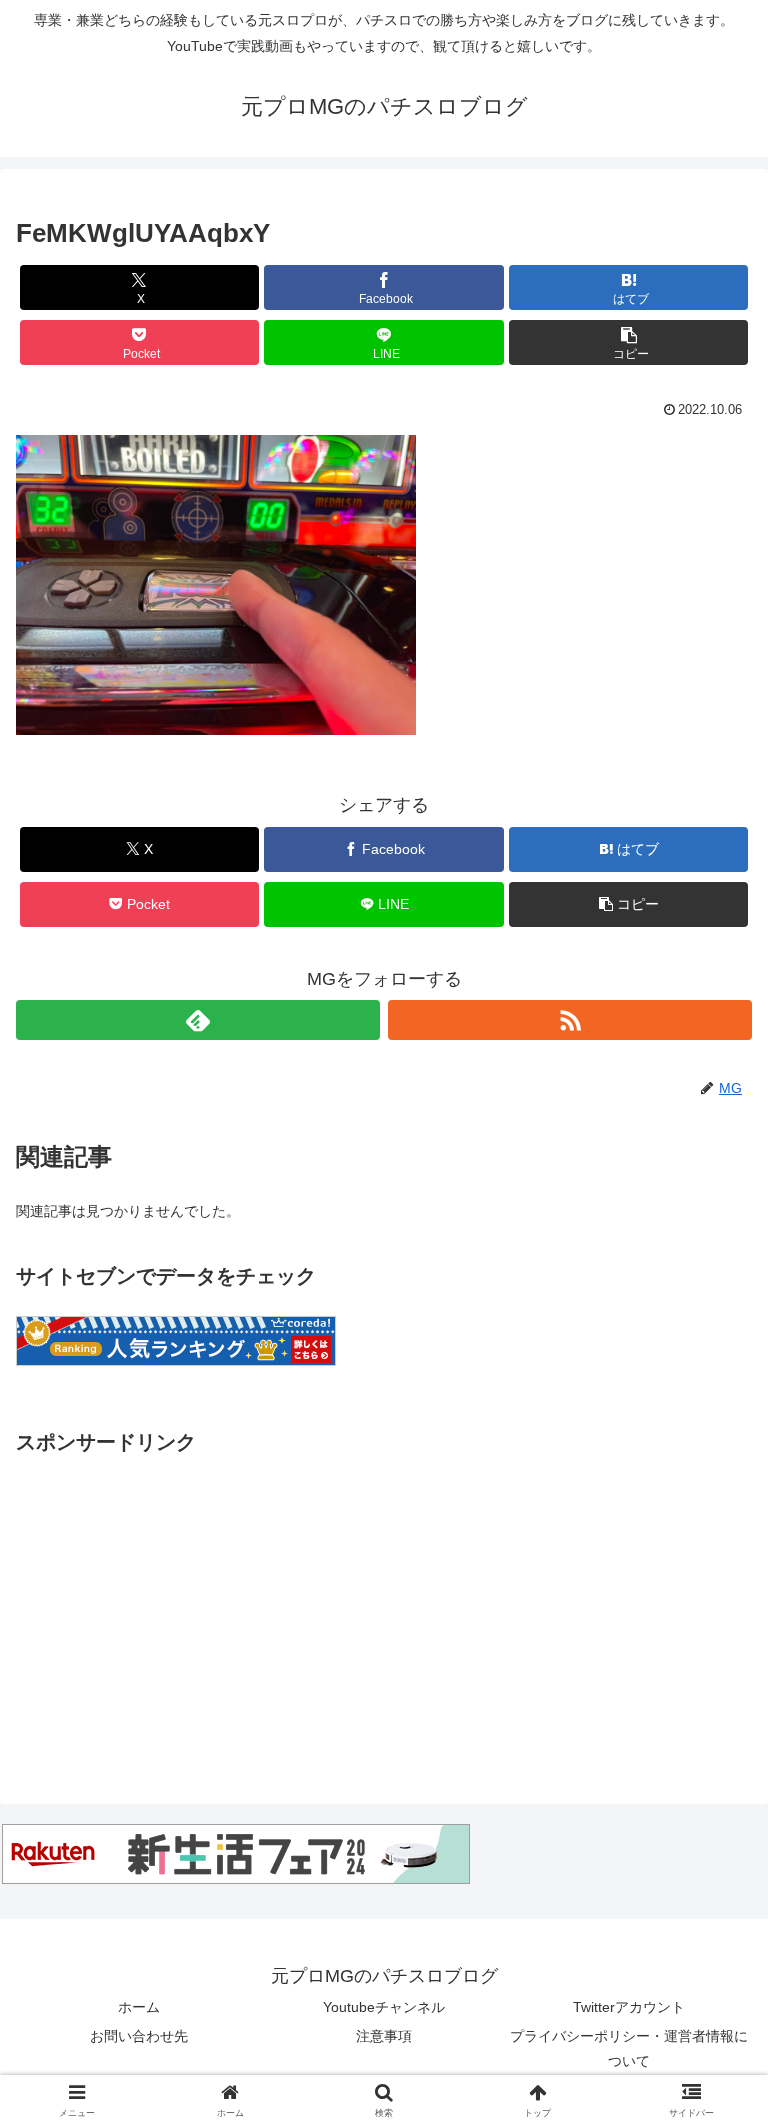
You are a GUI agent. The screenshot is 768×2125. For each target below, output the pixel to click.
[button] (628, 342)
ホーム (139, 2007)
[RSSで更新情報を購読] (570, 1020)
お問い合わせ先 (139, 2036)
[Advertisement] (384, 1600)
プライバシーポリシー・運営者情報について (629, 2048)
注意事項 (384, 2036)
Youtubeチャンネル (384, 2007)
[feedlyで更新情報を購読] (198, 1020)
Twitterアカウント (629, 2007)
